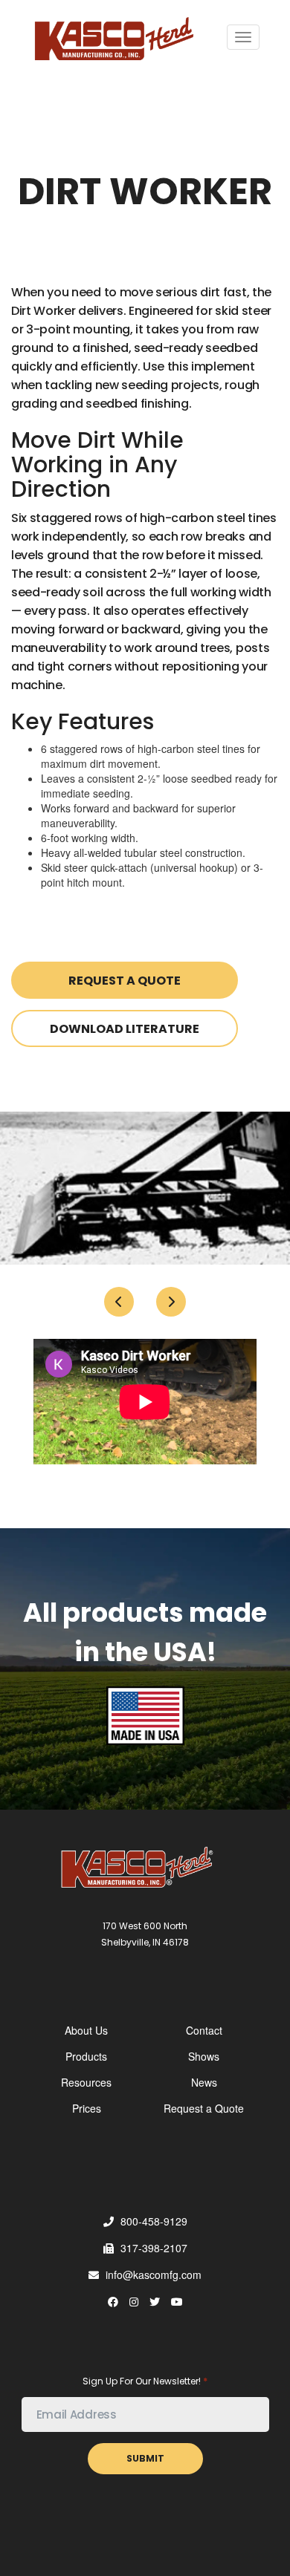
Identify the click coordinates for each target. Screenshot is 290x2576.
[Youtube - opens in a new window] (177, 2301)
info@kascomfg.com (152, 2275)
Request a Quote (125, 981)
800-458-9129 (152, 2221)
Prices (87, 2108)
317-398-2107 (152, 2248)
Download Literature (125, 1029)
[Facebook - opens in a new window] (113, 2301)
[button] (119, 1302)
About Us (86, 2030)
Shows (204, 2056)
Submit (145, 2458)
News (204, 2082)
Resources (86, 2082)
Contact (204, 2030)
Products (86, 2056)
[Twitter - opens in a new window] (155, 2301)
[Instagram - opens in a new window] (134, 2301)
